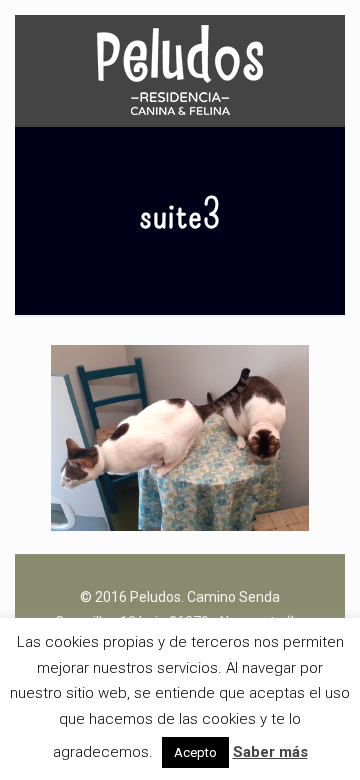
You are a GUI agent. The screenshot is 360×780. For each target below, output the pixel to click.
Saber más (270, 752)
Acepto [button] (195, 752)
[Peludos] (180, 70)
